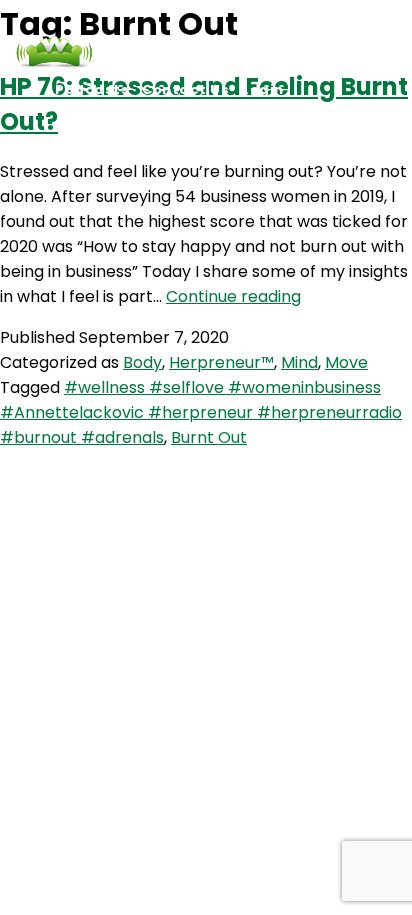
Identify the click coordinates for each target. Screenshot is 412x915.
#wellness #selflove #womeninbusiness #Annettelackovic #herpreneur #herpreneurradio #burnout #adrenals (201, 412)
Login (263, 89)
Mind (299, 362)
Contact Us (185, 89)
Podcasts (92, 89)
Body (142, 362)
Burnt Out (209, 437)
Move (346, 362)
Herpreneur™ (221, 362)
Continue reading (233, 296)
